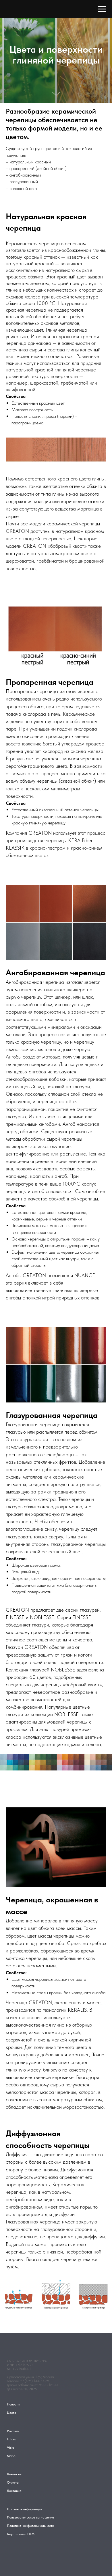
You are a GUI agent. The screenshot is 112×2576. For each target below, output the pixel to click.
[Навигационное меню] (102, 9)
